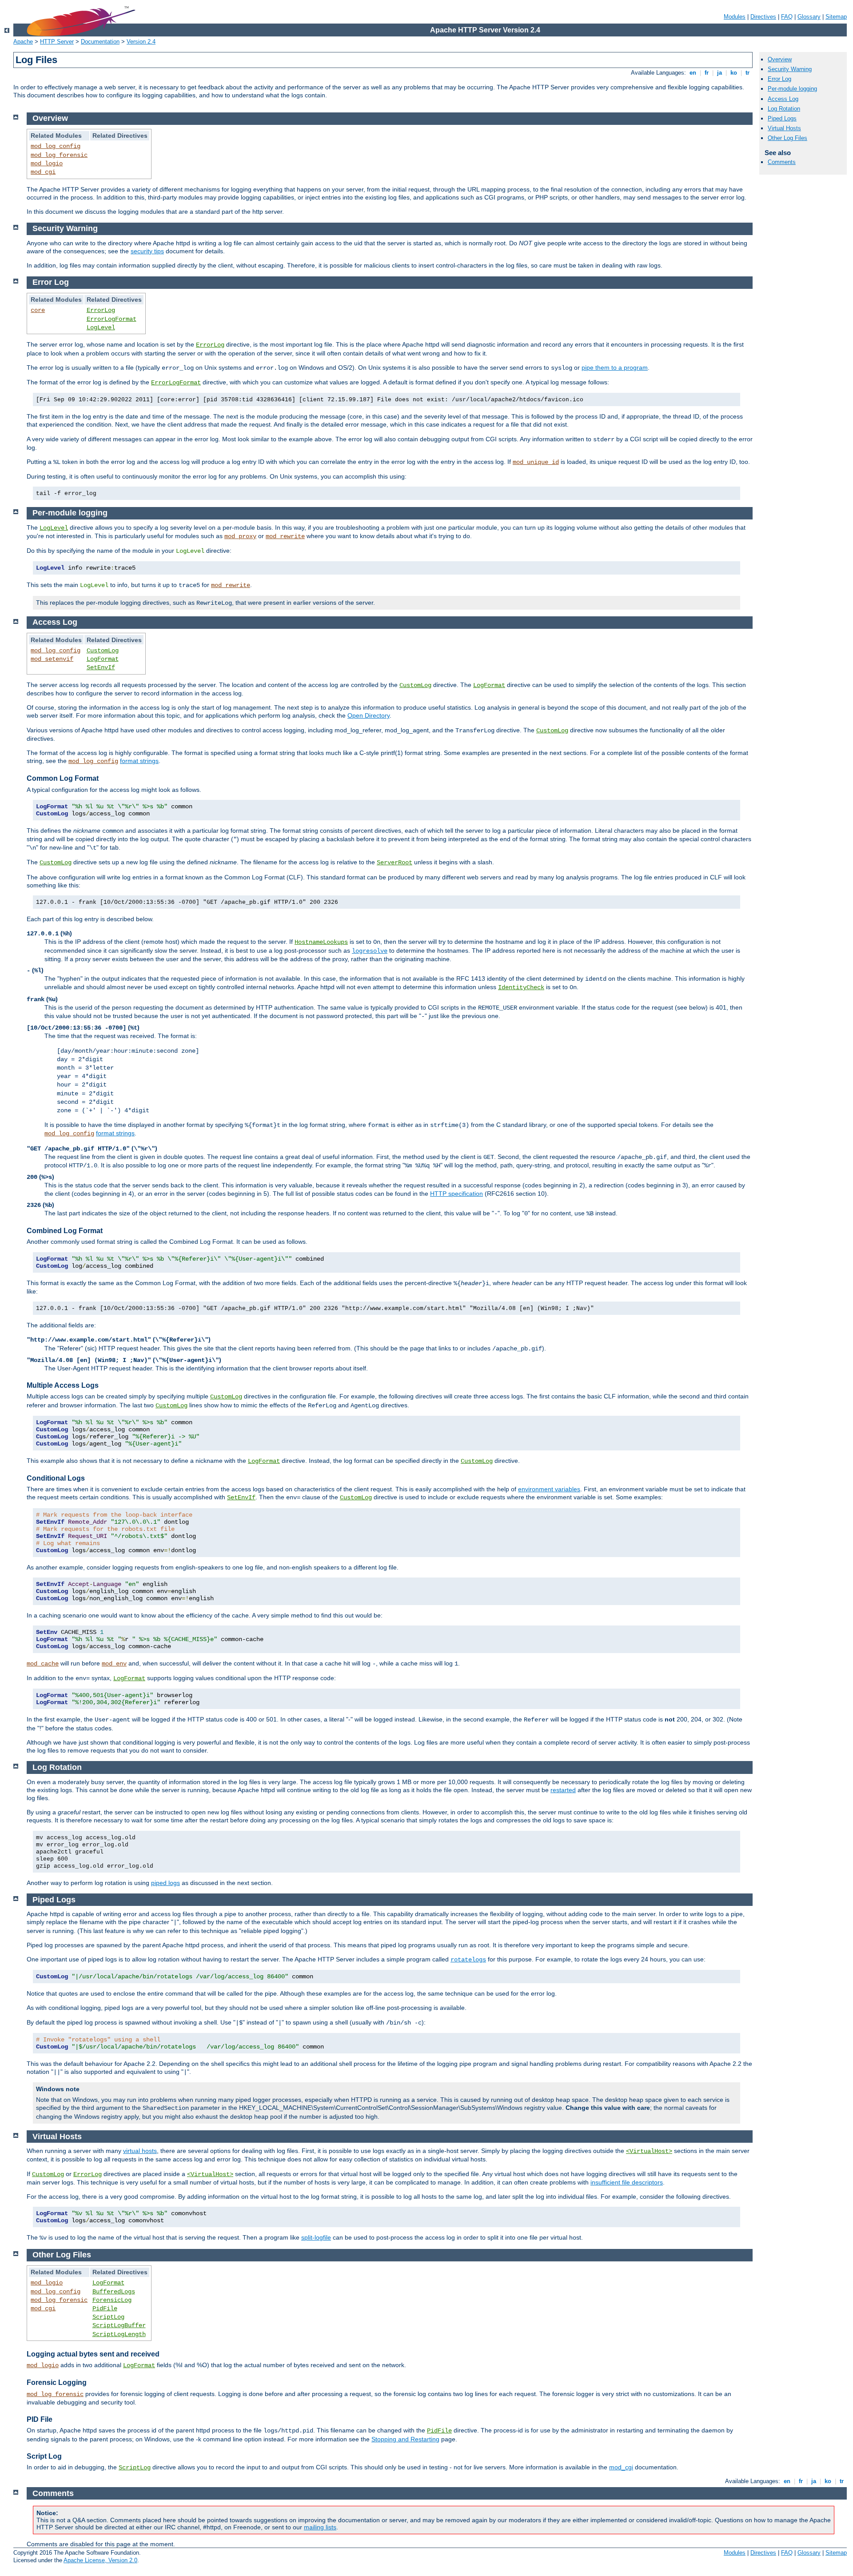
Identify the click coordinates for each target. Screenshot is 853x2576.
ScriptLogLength (119, 2334)
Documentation (100, 42)
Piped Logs (782, 118)
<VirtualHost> (649, 2151)
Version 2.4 (141, 42)
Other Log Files (787, 138)
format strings (139, 761)
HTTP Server (57, 42)
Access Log (783, 99)
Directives (763, 17)
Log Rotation (784, 109)
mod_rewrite (285, 536)
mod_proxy (240, 536)
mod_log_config (56, 146)
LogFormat (103, 659)
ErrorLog (101, 310)
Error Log (779, 79)
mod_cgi (43, 172)
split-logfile (316, 2237)
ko (734, 73)
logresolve (370, 951)
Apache (23, 42)
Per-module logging (792, 89)
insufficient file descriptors (627, 2182)
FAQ (787, 17)
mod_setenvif (52, 659)
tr (747, 73)
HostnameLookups (321, 942)
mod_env (114, 1664)
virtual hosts (140, 2151)
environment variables (549, 1489)
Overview (780, 59)
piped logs (165, 1883)
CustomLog (103, 651)
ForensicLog (112, 2300)
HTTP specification (456, 1194)
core (38, 310)
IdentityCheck (521, 987)
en (693, 73)
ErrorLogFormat (112, 319)
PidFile (105, 2308)
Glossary (809, 17)
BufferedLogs (114, 2292)
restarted (563, 1790)
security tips (147, 251)
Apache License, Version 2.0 (100, 2560)
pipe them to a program (615, 367)
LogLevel (101, 327)
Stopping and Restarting (405, 2439)
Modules (735, 17)
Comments (782, 162)
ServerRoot (395, 863)
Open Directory (369, 715)
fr (707, 73)
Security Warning (790, 69)
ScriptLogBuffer (119, 2325)
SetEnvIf (101, 667)
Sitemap (836, 17)
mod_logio (47, 164)
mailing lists (320, 2527)
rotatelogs (468, 1960)
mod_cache (43, 1664)
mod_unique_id (536, 462)
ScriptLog (108, 2317)
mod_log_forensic (59, 155)
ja (719, 73)
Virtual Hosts (784, 128)
